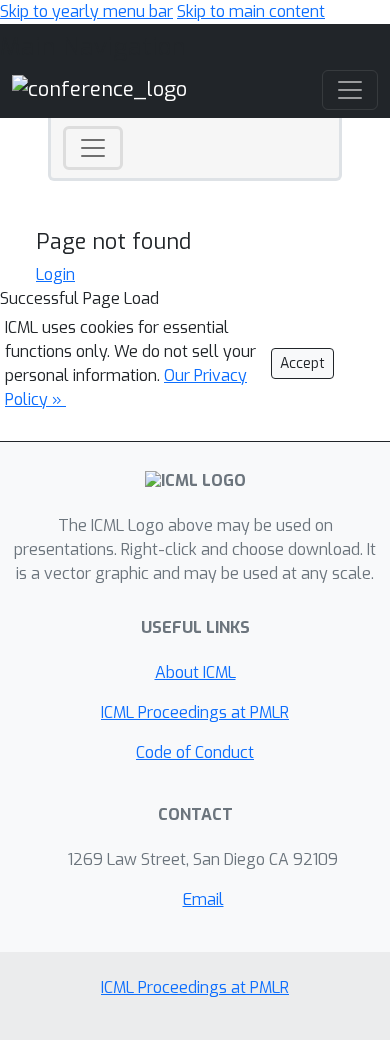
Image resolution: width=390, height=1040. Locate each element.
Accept (302, 363)
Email (203, 899)
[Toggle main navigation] (350, 90)
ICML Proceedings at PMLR (195, 712)
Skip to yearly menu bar (86, 11)
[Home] (99, 88)
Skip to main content (251, 11)
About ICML (195, 672)
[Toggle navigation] (93, 148)
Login (55, 274)
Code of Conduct (195, 752)
